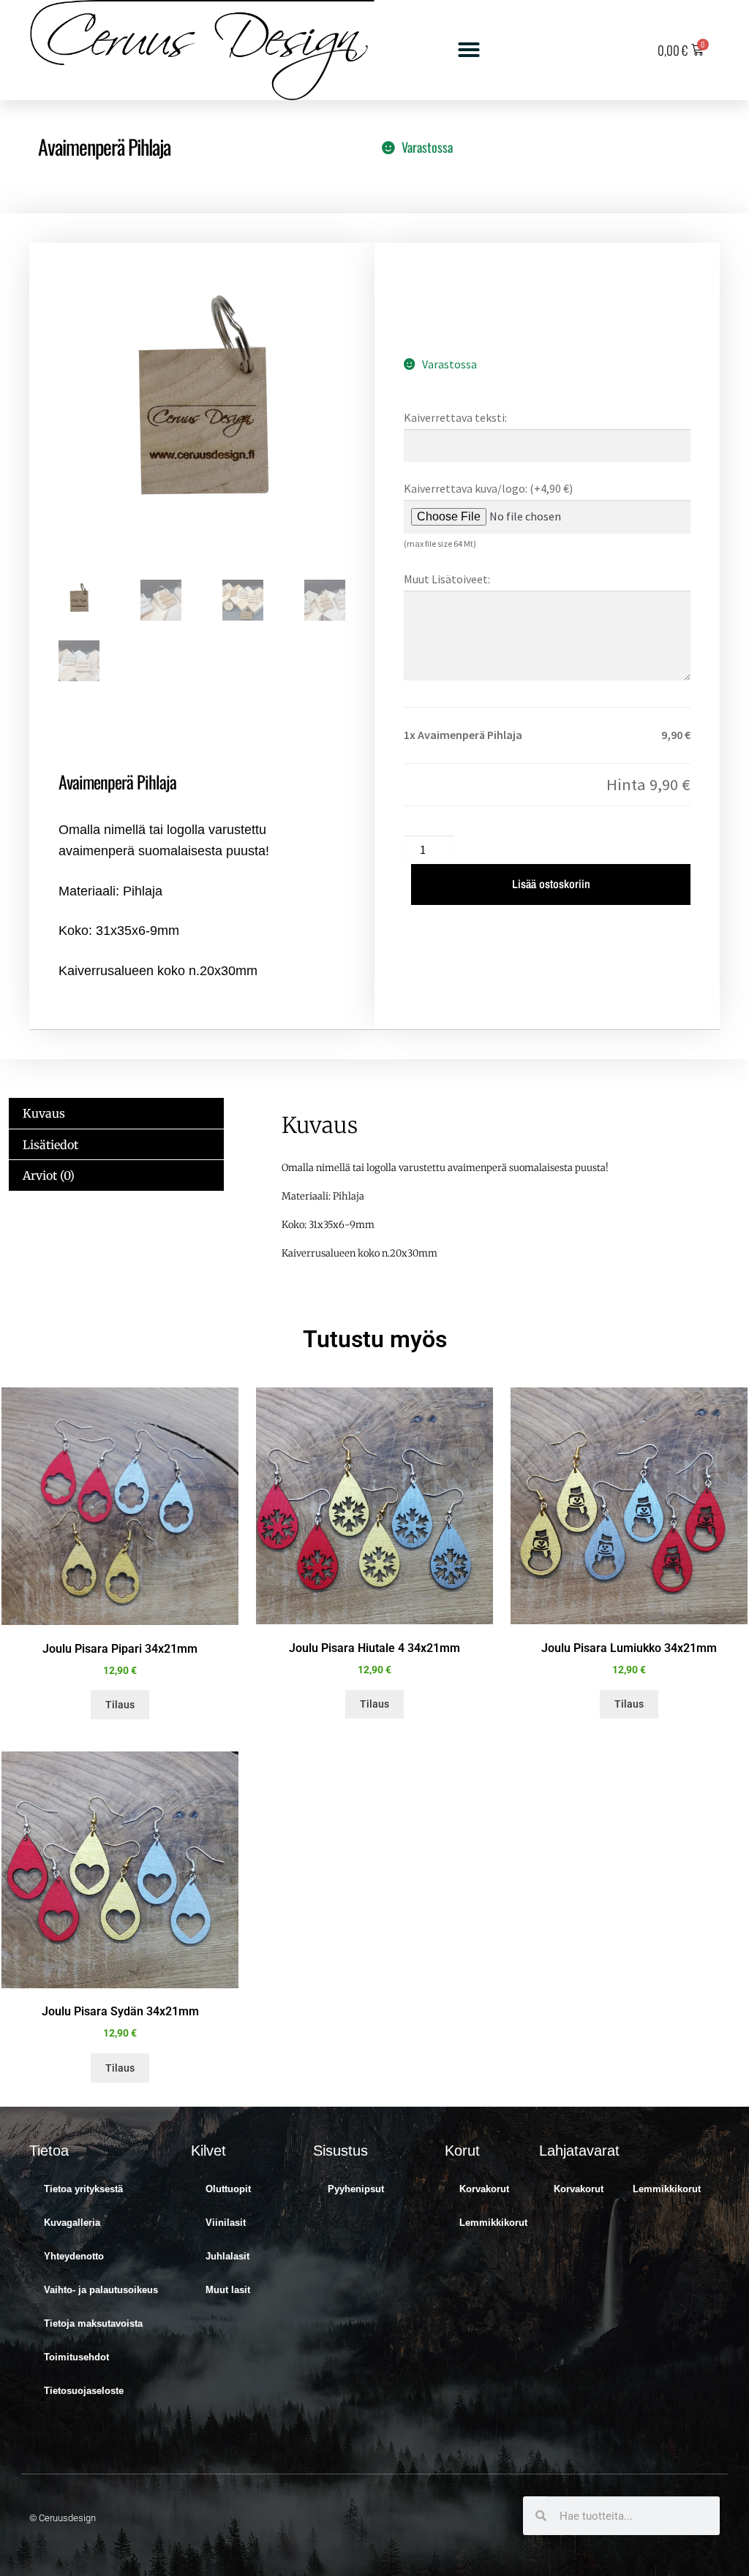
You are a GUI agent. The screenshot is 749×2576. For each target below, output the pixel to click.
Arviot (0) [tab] (49, 1175)
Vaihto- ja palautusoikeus (101, 2290)
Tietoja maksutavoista (93, 2323)
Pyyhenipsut (356, 2189)
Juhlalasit (227, 2256)
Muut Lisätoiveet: (447, 579)
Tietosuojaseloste (84, 2391)
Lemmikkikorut (493, 2223)
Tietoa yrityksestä (83, 2189)
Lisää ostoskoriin (551, 884)
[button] (469, 50)
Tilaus (120, 1705)
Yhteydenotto (74, 2256)
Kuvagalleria (72, 2223)
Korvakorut (484, 2189)
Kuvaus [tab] (44, 1113)
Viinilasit (226, 2223)
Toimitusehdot (76, 2357)
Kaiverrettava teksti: (455, 417)
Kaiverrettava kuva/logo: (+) (488, 488)
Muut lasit (228, 2290)
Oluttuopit (228, 2189)
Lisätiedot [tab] (50, 1145)
